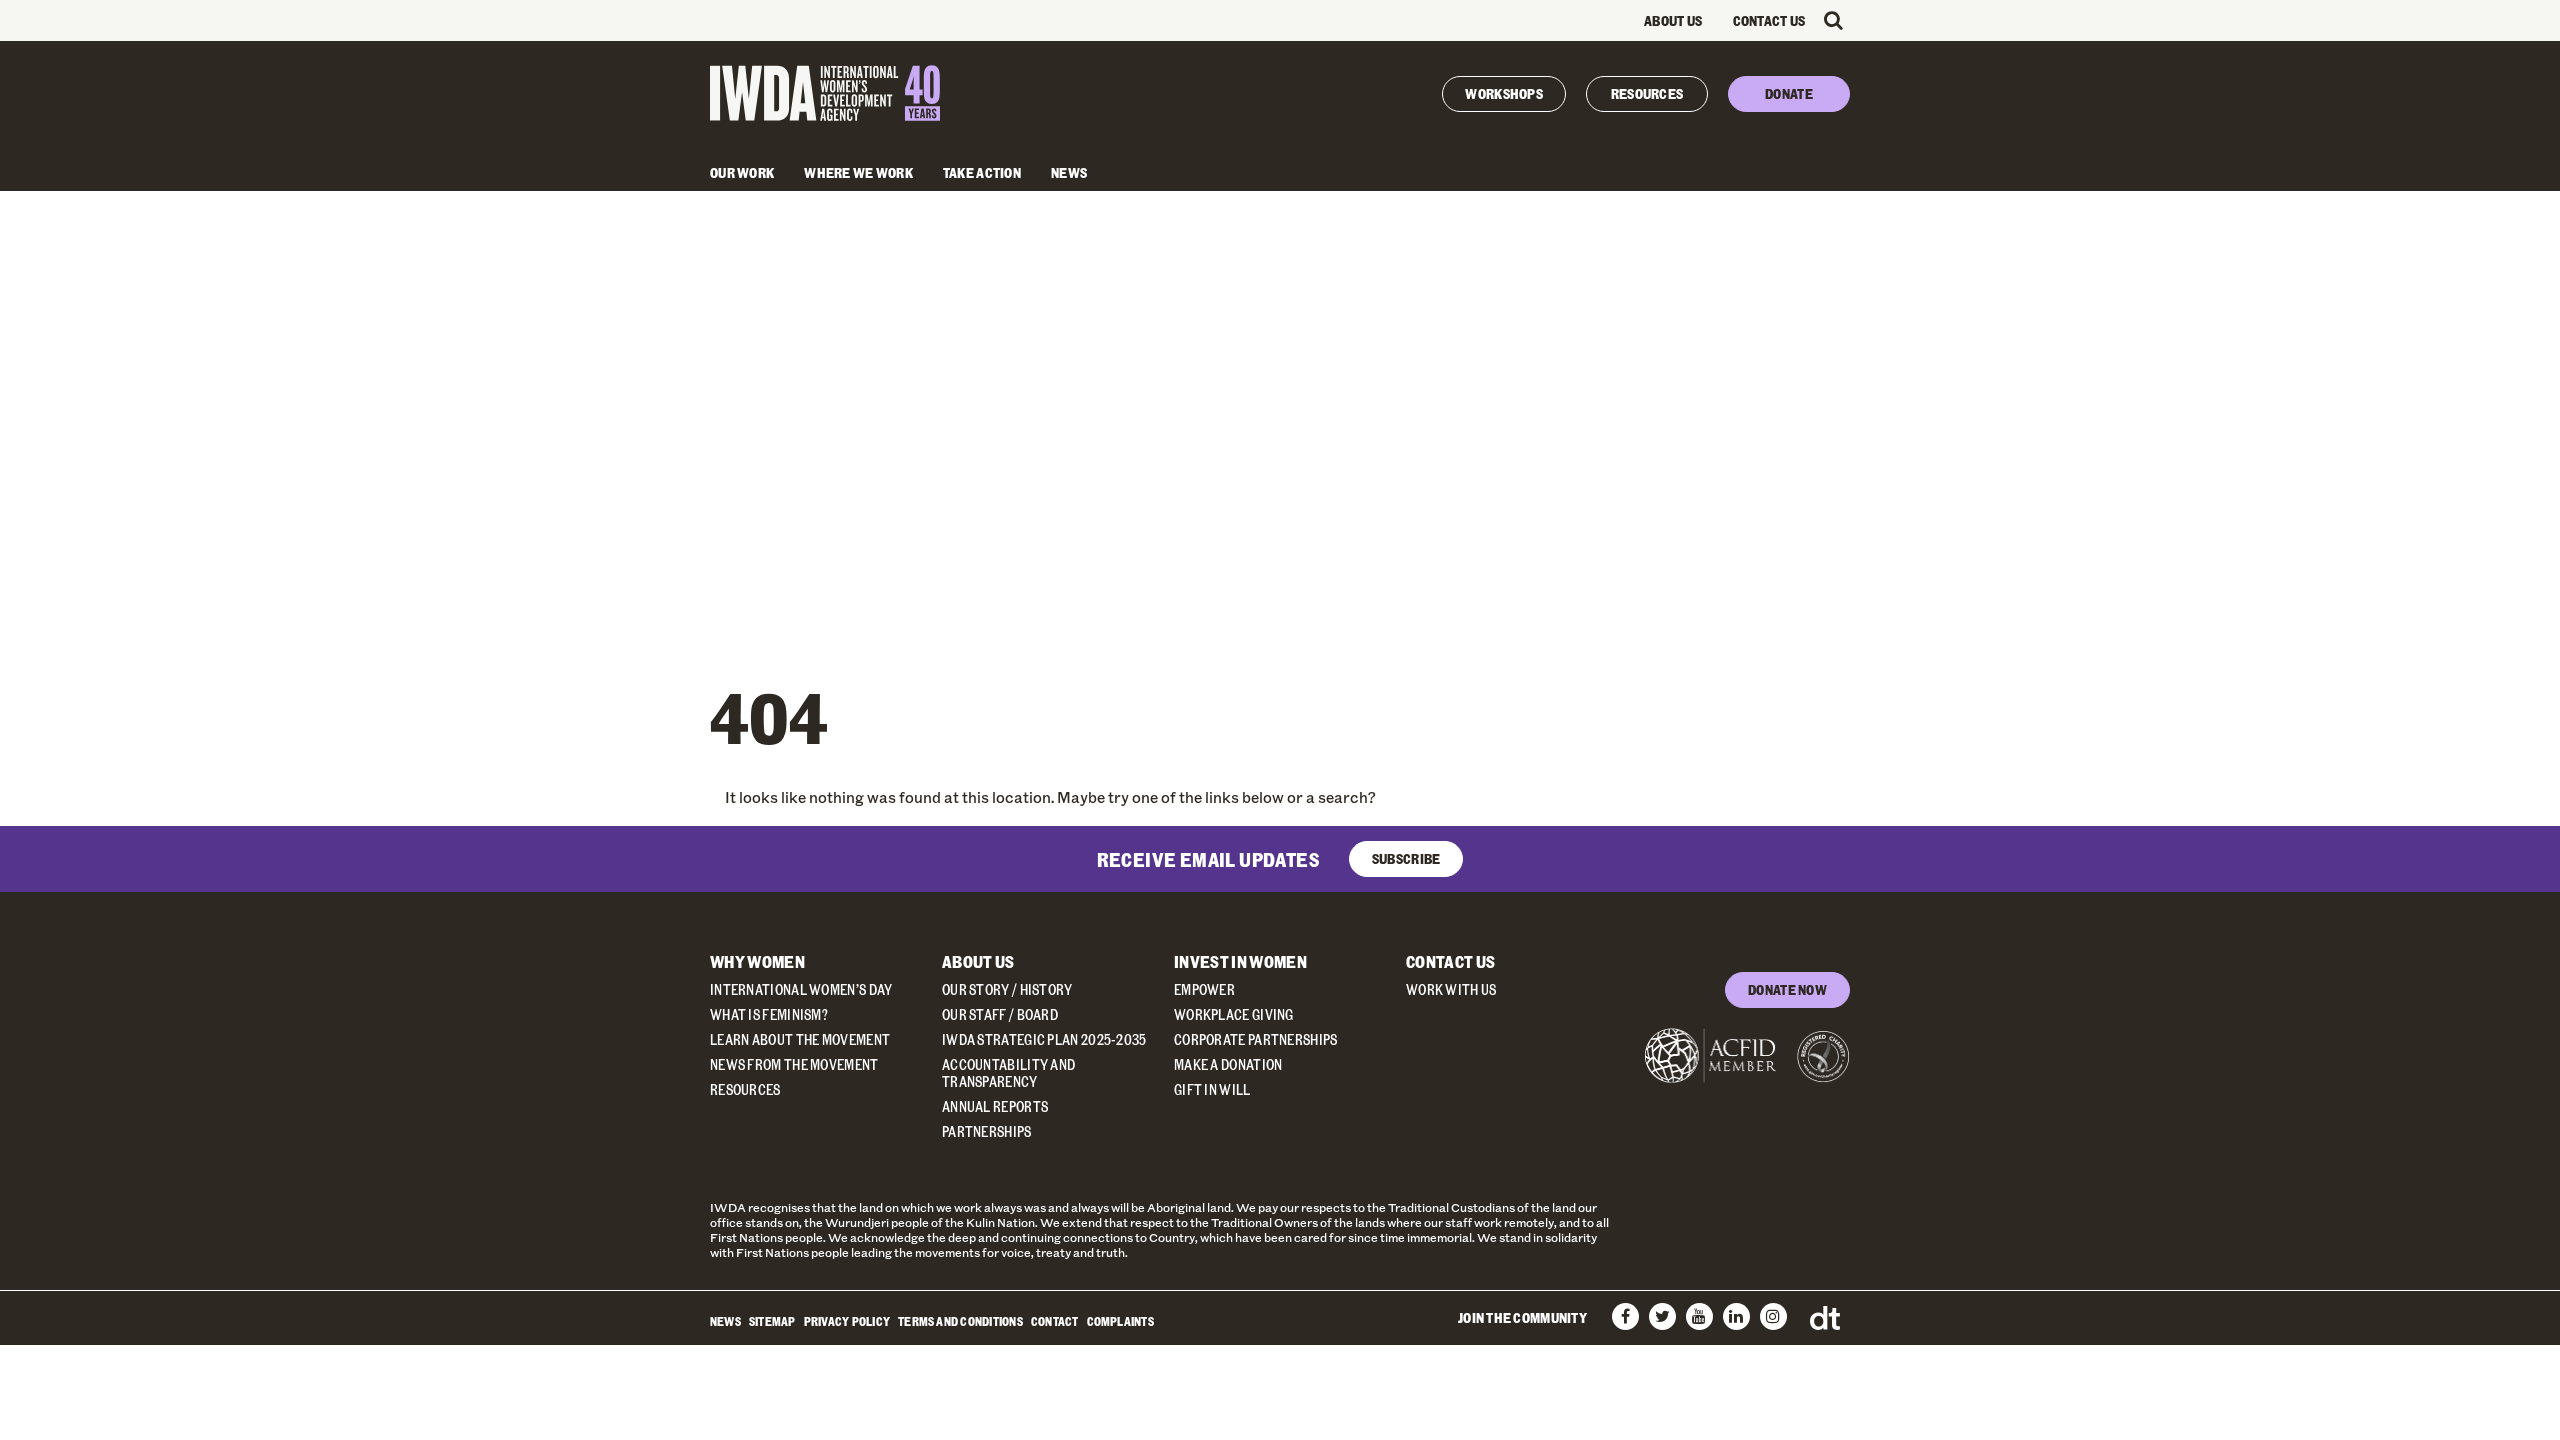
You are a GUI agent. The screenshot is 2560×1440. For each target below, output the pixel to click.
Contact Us (1769, 20)
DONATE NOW (1787, 989)
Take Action (982, 172)
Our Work (742, 172)
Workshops (1504, 93)
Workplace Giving (1234, 1014)
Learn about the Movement (800, 1039)
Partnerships (987, 1131)
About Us (1673, 20)
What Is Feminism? (769, 1014)
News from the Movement (794, 1064)
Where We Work (858, 172)
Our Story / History (1007, 989)
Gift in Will (1212, 1089)
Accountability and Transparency (1008, 1073)
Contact (1055, 1321)
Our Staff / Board (1000, 1014)
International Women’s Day (801, 989)
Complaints (1120, 1321)
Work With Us (1451, 989)
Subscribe (1406, 858)
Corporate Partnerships (1256, 1039)
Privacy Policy (847, 1321)
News (1069, 172)
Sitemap (772, 1321)
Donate (1789, 93)
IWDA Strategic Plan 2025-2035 (1044, 1039)
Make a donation (1228, 1064)
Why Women (757, 961)
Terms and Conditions (960, 1321)
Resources (1647, 93)
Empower (1204, 989)
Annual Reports (995, 1106)
